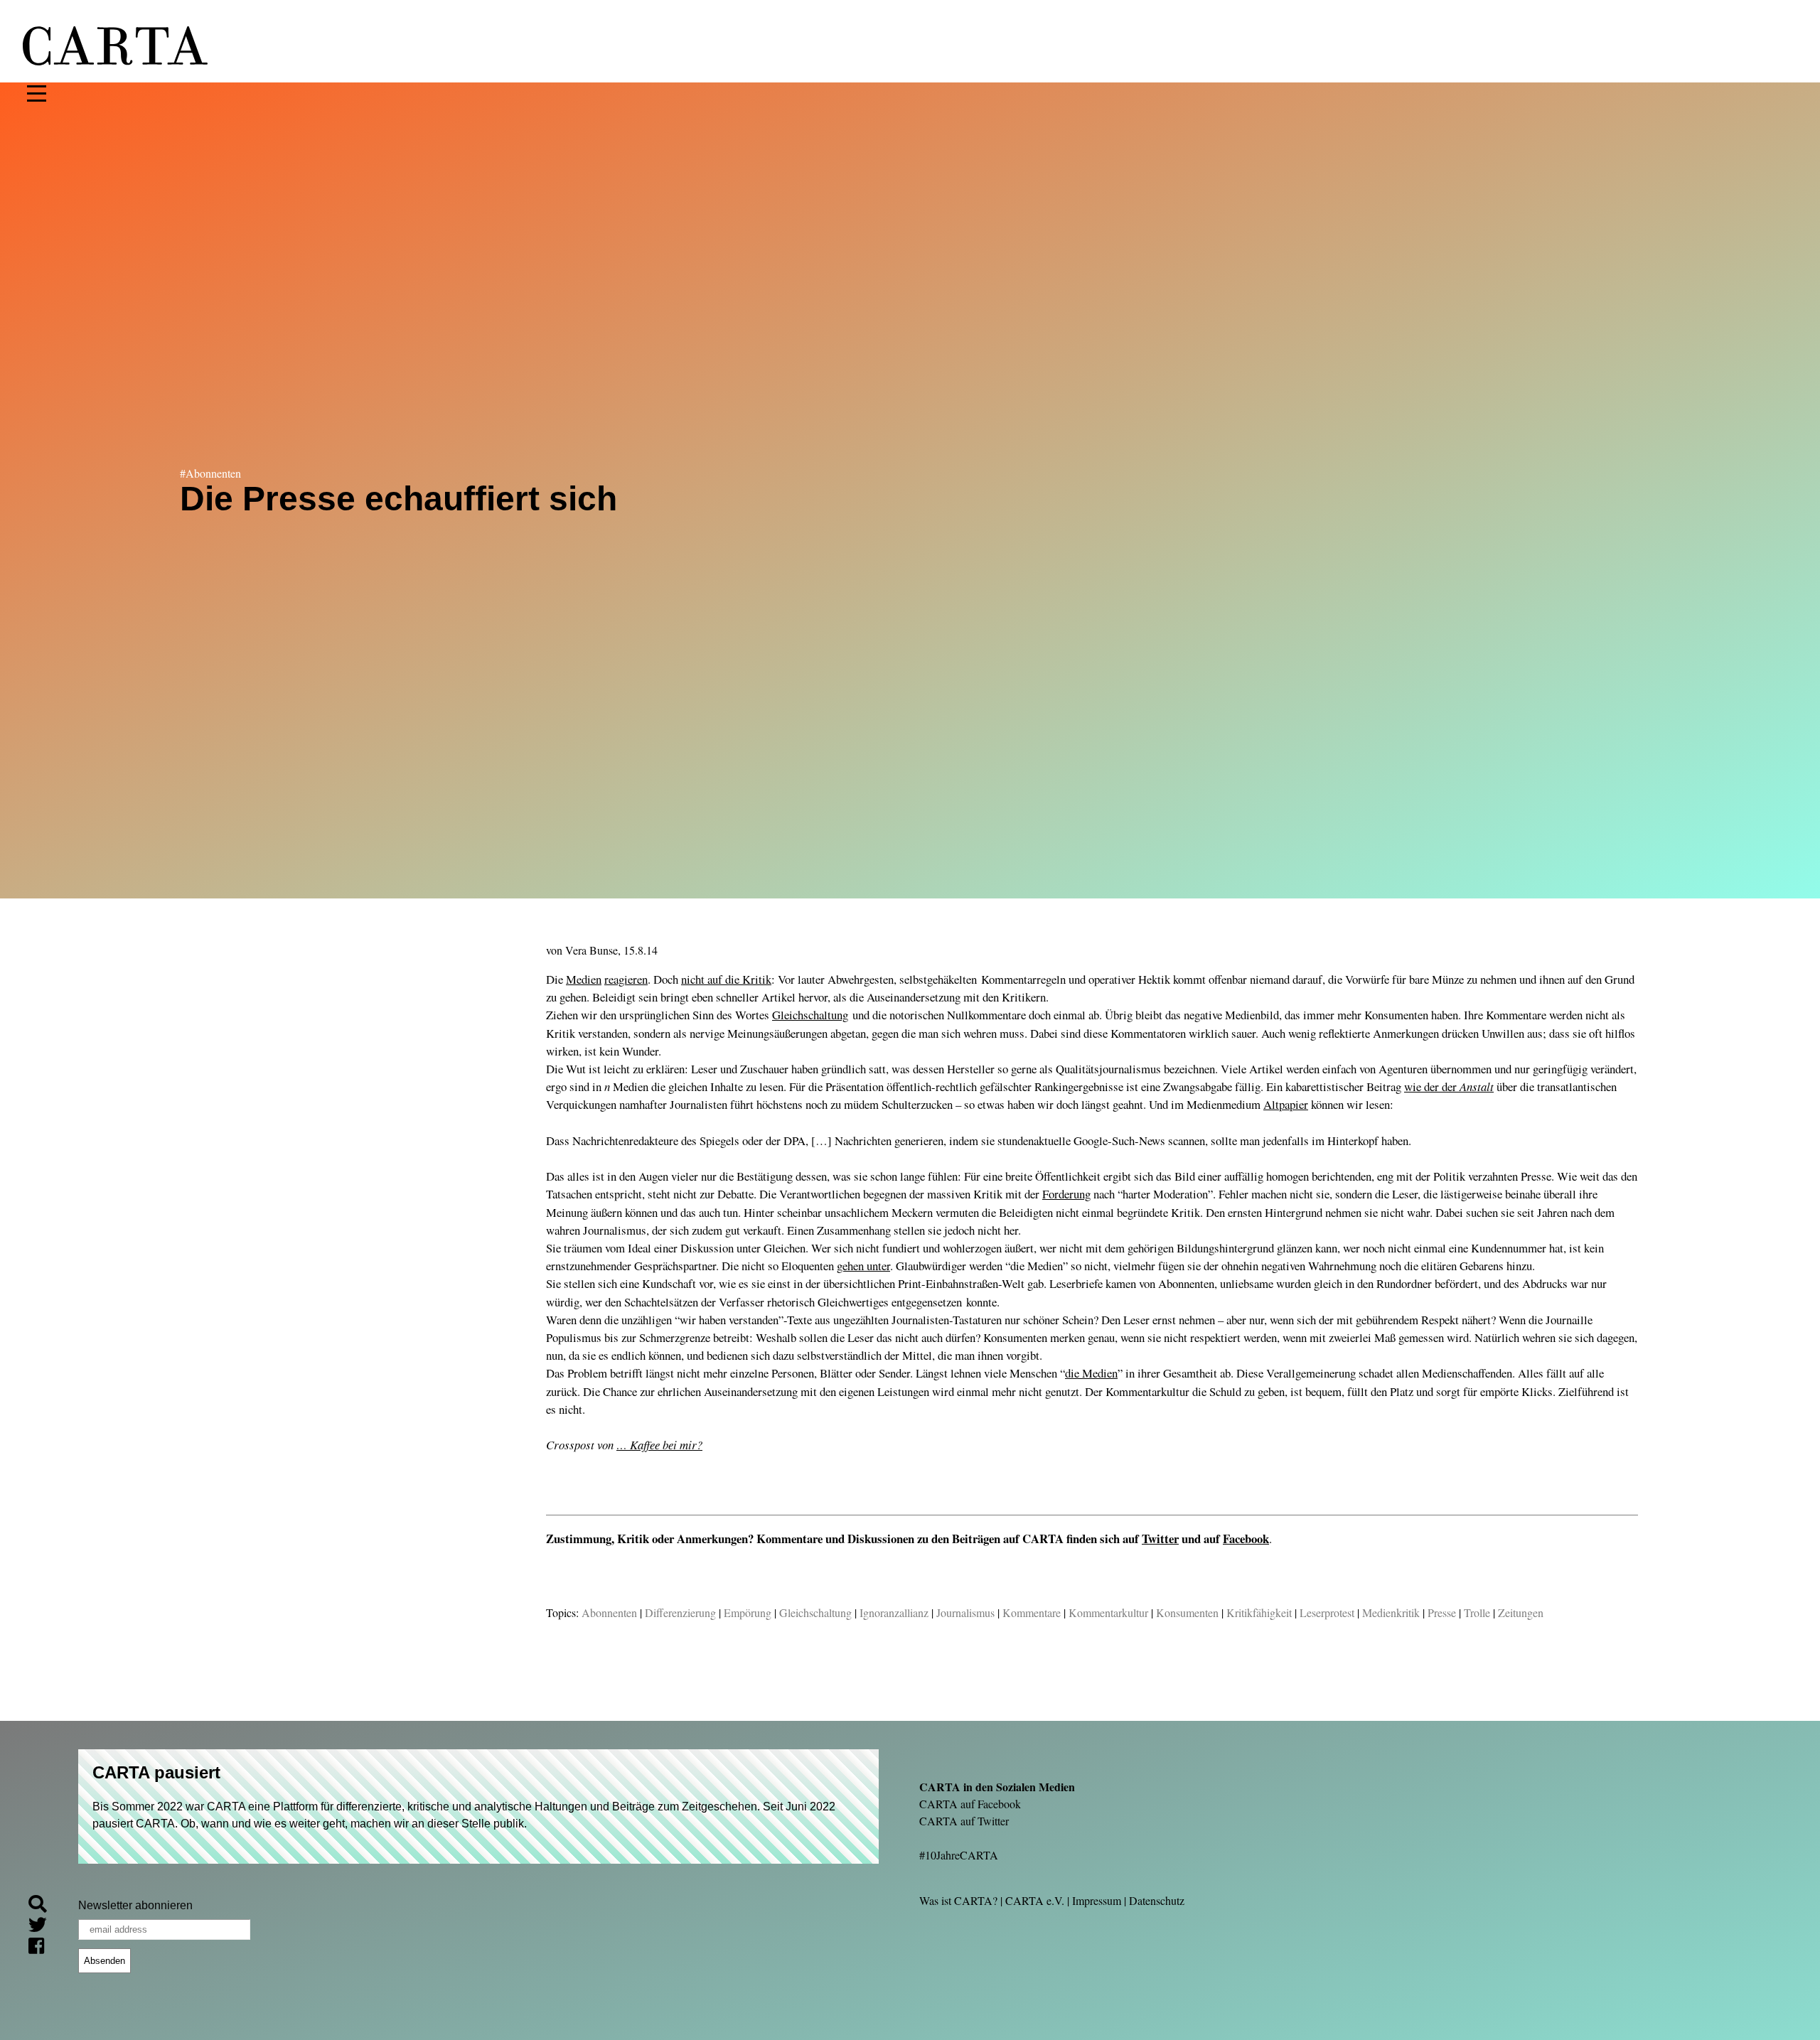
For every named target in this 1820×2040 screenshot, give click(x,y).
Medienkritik (1391, 1612)
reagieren (626, 979)
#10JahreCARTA (959, 1855)
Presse (1442, 1612)
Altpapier (1286, 1104)
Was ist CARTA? (958, 1900)
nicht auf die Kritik (726, 979)
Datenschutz (1157, 1900)
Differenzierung (680, 1612)
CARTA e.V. (1035, 1900)
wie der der (1449, 1086)
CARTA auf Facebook (970, 1804)
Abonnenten (609, 1612)
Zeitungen (1521, 1612)
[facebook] (42, 1949)
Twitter (1160, 1539)
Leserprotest (1327, 1612)
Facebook (1246, 1539)
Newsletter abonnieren (135, 1905)
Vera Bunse (591, 950)
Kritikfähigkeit (1259, 1612)
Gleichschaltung (810, 1015)
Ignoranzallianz (894, 1612)
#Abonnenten (210, 473)
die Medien (1091, 1373)
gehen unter (863, 1266)
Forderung (1066, 1194)
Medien (584, 979)
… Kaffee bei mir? (659, 1445)
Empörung (748, 1612)
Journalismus (965, 1612)
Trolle (1477, 1612)
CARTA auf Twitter (964, 1821)
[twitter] (43, 1927)
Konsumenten (1187, 1612)
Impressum (1097, 1900)
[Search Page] (43, 1906)
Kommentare (1032, 1612)
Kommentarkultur (1108, 1612)
